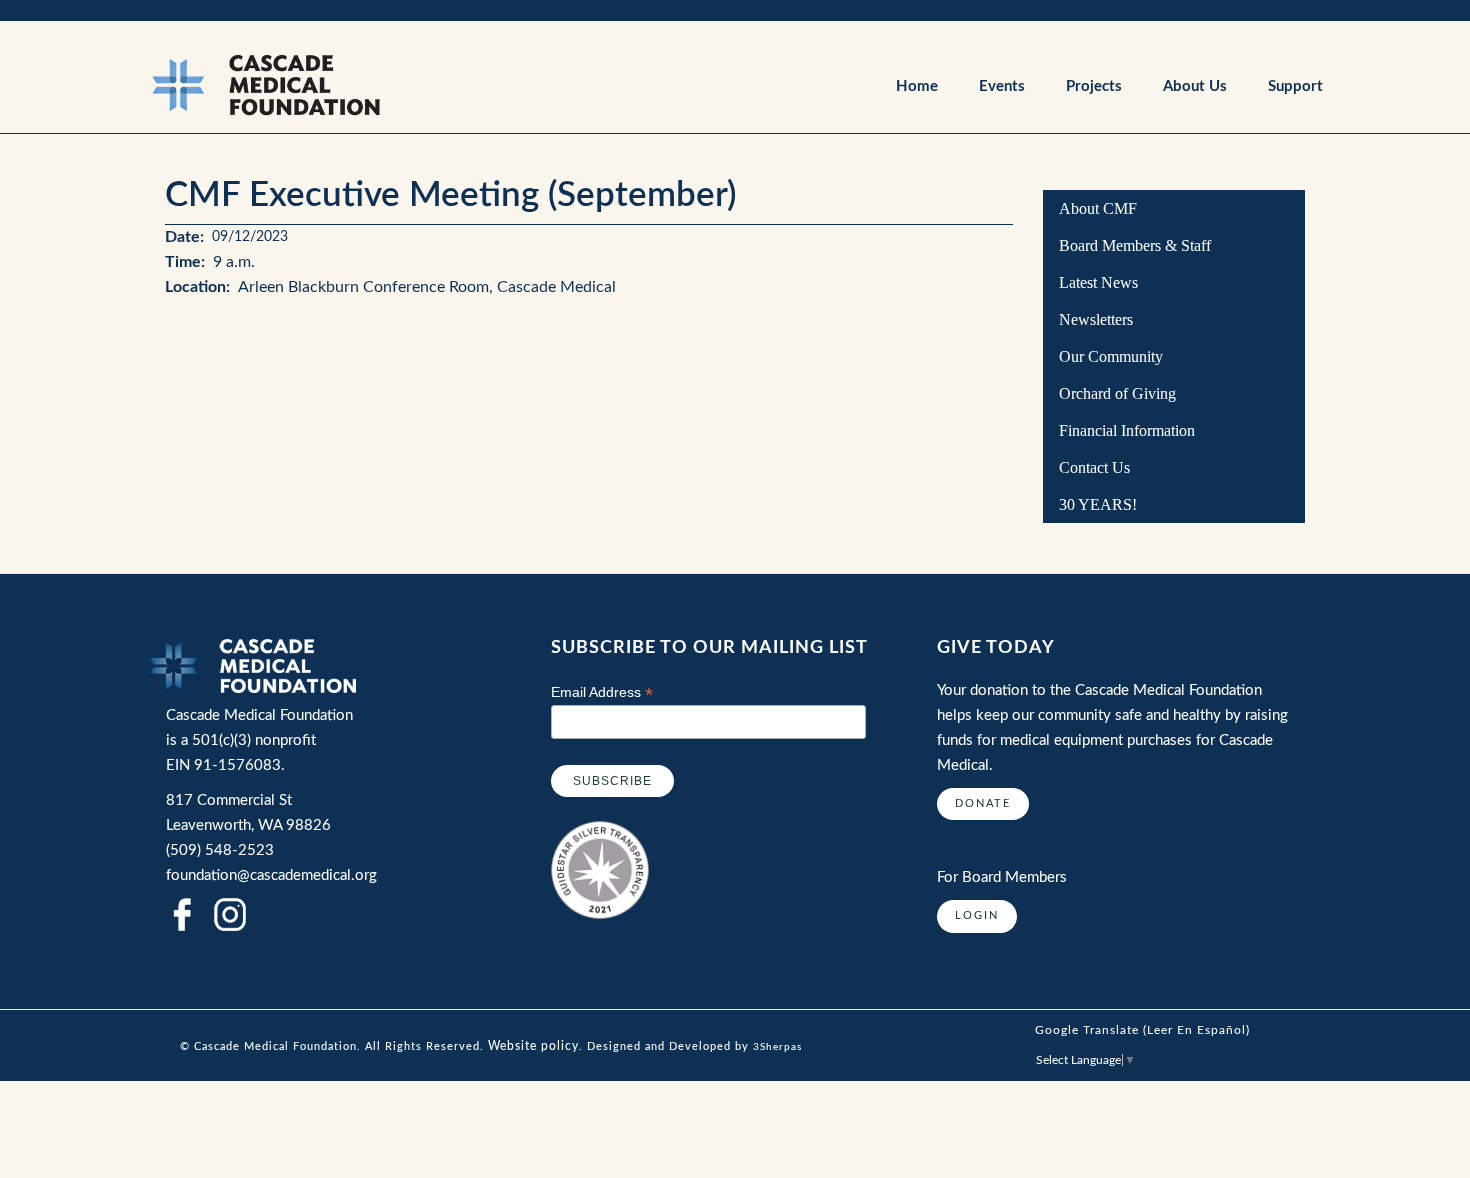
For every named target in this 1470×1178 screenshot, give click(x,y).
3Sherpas (777, 1047)
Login (977, 915)
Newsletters (1096, 319)
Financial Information (1127, 430)
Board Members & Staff (1135, 245)
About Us (1195, 86)
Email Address (602, 692)
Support (1295, 86)
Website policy (533, 1046)
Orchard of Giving (1117, 393)
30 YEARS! (1098, 504)
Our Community (1111, 356)
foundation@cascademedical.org (271, 875)
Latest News (1098, 282)
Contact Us (1094, 467)
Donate (983, 803)
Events (1002, 86)
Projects (1094, 86)
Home (917, 86)
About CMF (1098, 208)
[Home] (353, 84)
